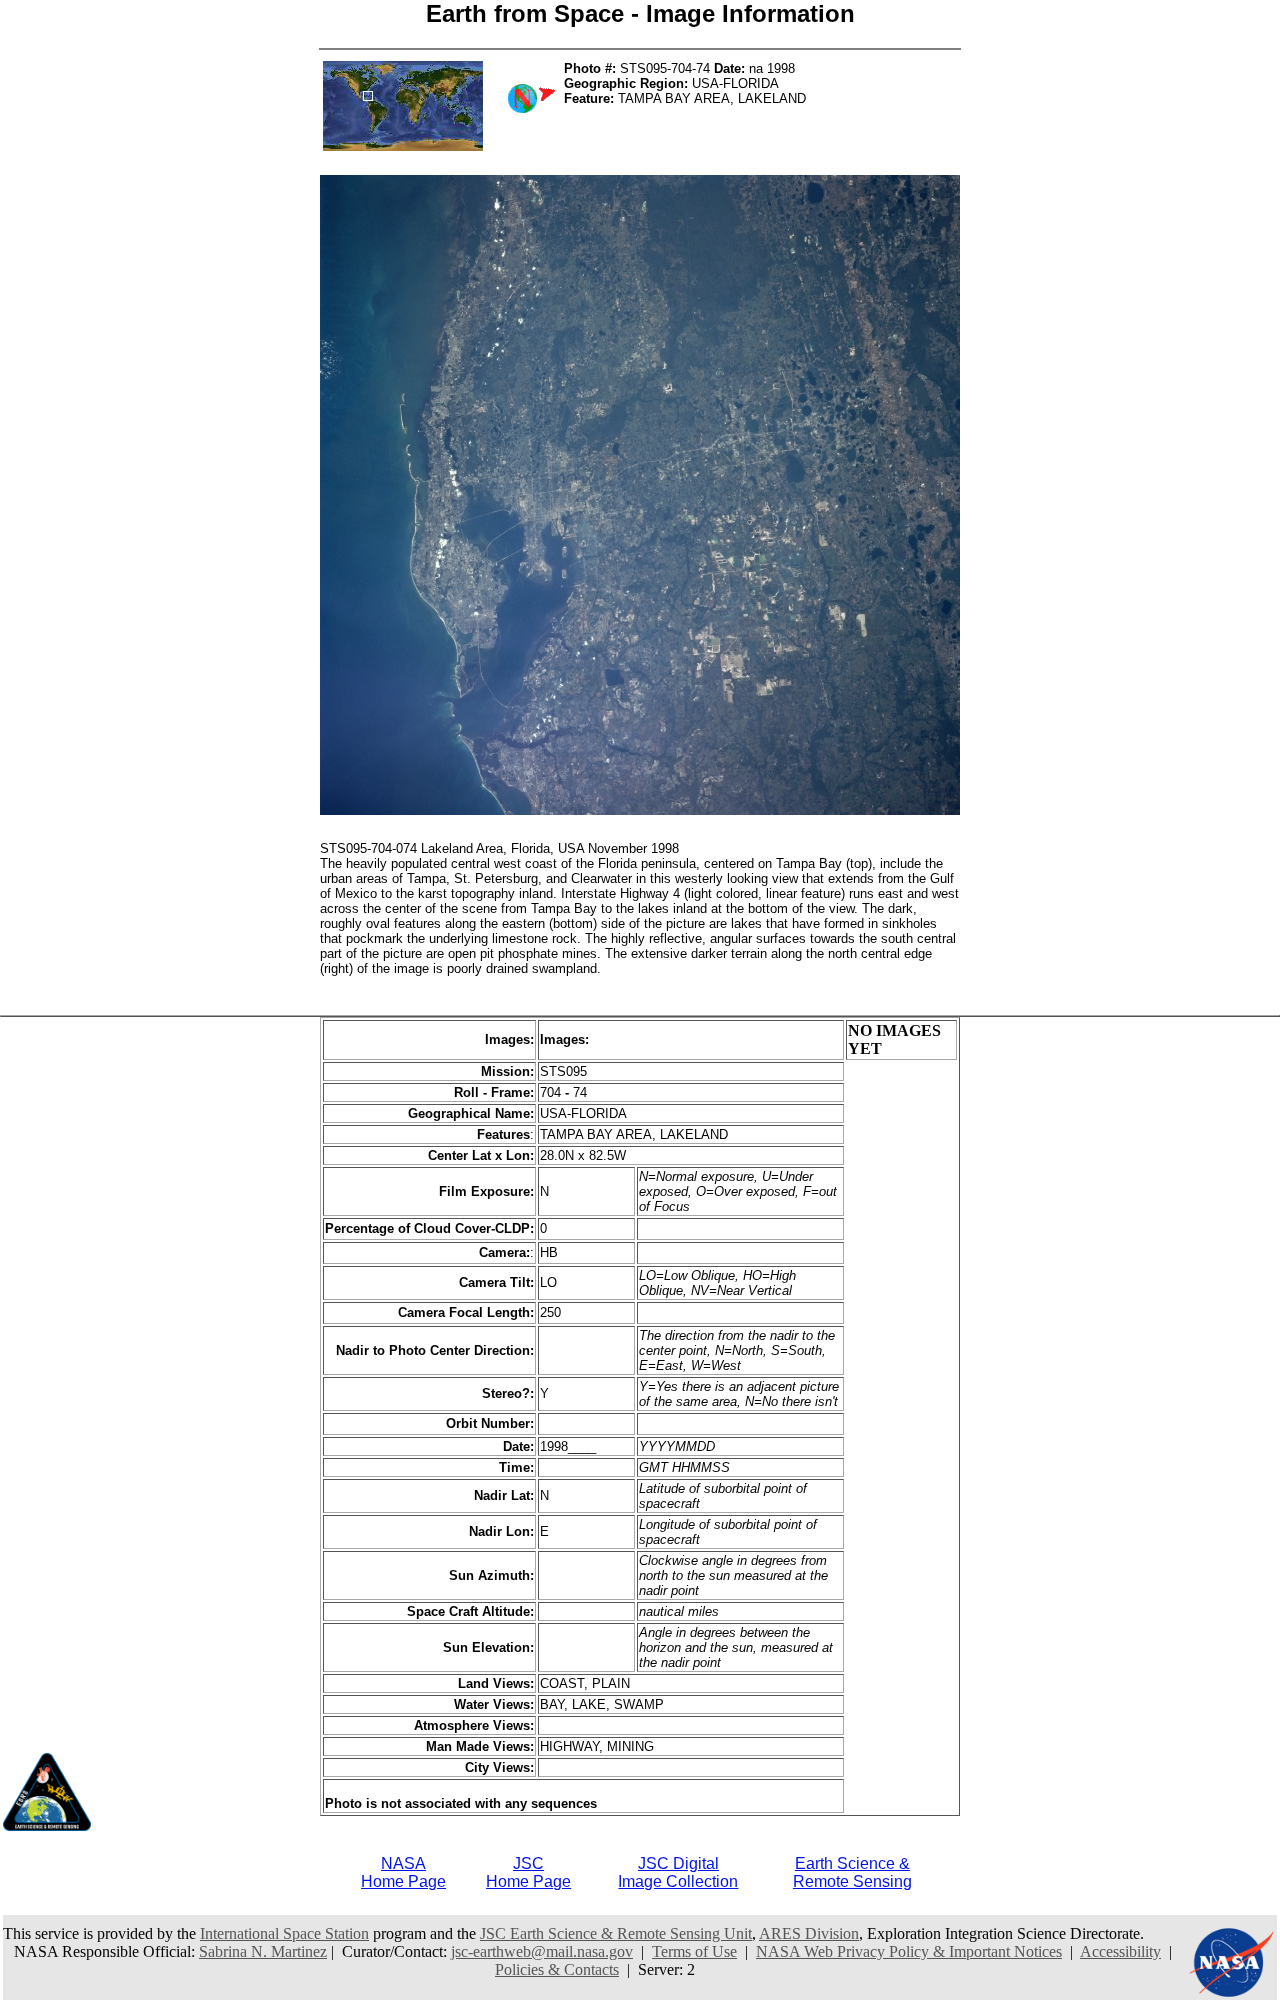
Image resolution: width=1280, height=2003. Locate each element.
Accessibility (1120, 1951)
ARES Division (809, 1933)
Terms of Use (694, 1951)
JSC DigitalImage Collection (678, 1872)
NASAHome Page (403, 1872)
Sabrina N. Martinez (263, 1951)
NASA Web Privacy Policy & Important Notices (909, 1951)
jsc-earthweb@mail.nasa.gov (542, 1951)
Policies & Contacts (557, 1969)
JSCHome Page (528, 1872)
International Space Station (284, 1933)
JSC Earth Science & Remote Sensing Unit (616, 1933)
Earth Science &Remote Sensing (852, 1872)
